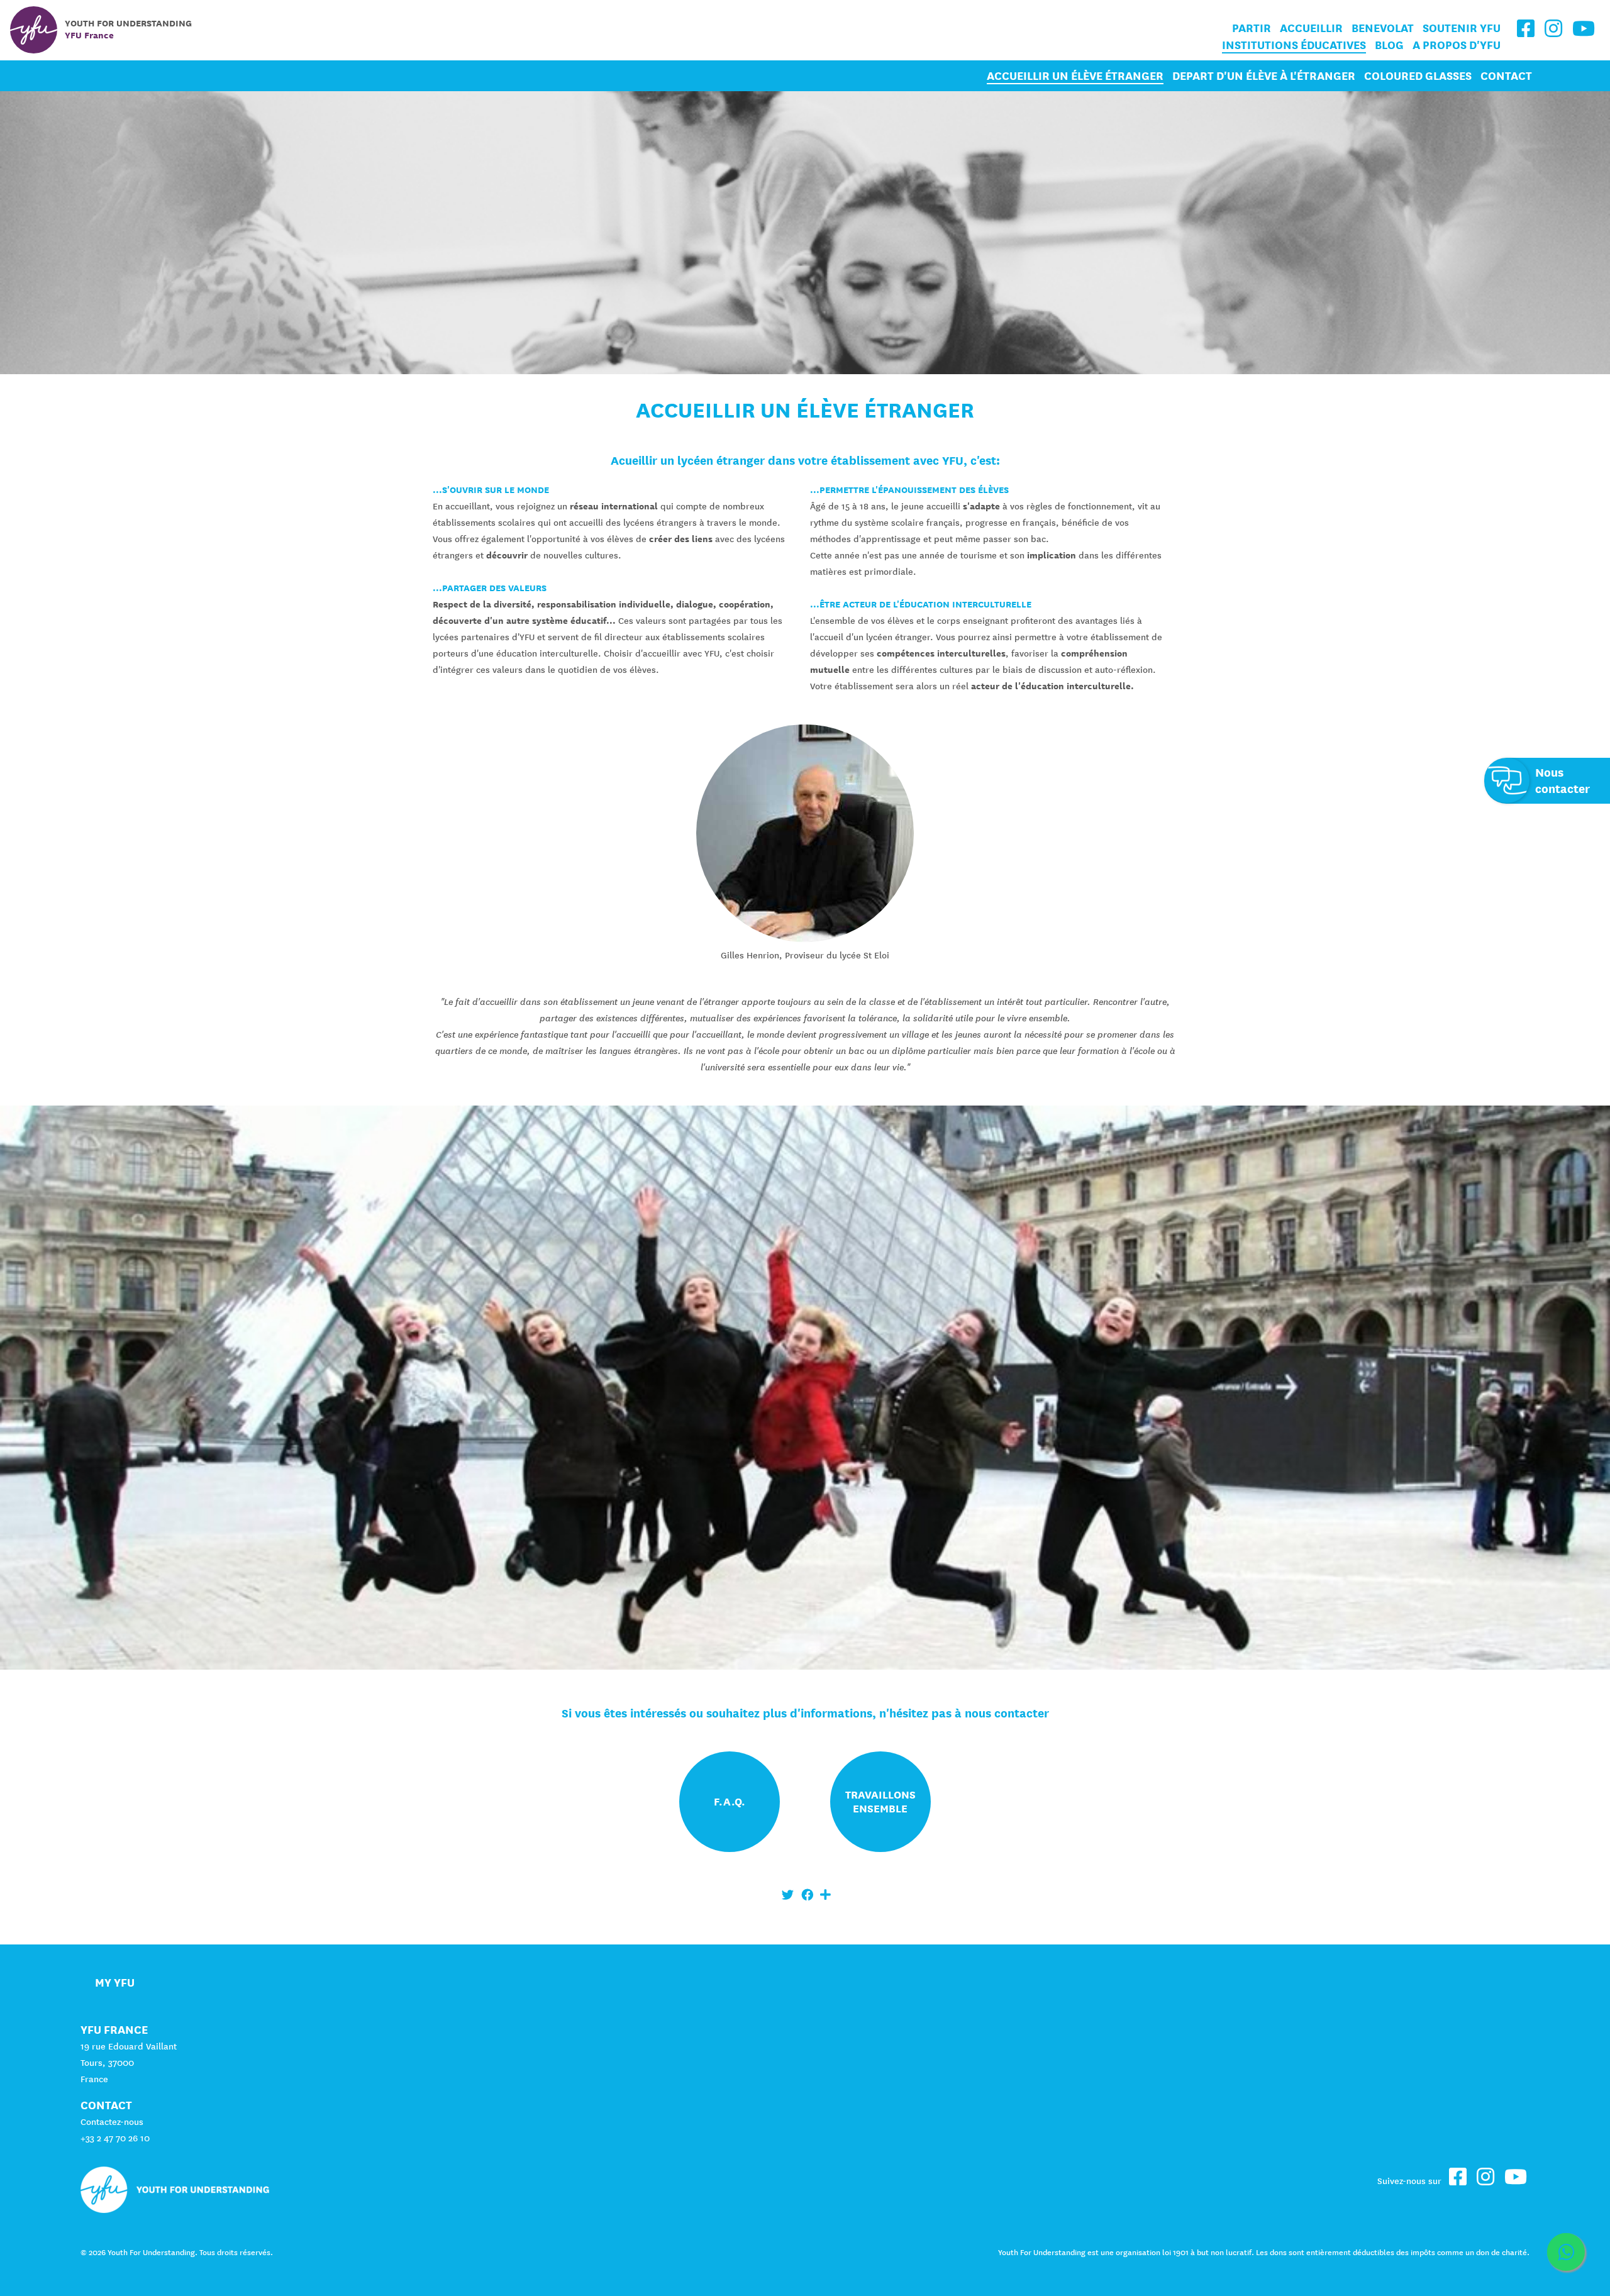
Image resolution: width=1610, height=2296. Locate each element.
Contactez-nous (112, 2122)
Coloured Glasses (1418, 76)
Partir (1252, 28)
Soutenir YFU (1462, 28)
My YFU (115, 1983)
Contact (1506, 76)
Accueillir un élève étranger (1075, 76)
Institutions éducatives (1294, 45)
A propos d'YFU (1457, 45)
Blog (1389, 45)
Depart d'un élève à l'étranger (1264, 76)
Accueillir (1311, 28)
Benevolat (1383, 28)
